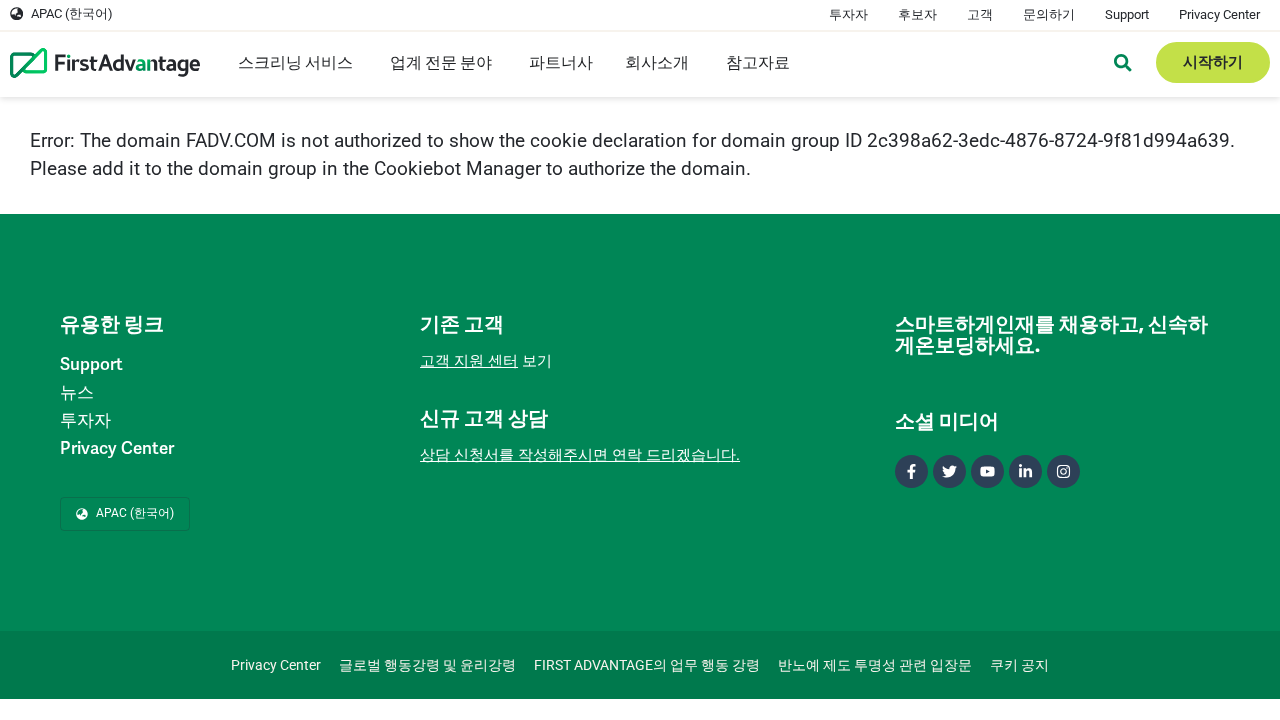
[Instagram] (1063, 471)
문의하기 (1049, 14)
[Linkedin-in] (1025, 471)
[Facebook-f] (911, 471)
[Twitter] (949, 471)
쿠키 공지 (1019, 665)
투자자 (848, 14)
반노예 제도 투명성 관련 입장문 (875, 665)
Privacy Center (1219, 14)
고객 (980, 14)
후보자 (917, 14)
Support (1127, 14)
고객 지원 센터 (469, 361)
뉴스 (77, 392)
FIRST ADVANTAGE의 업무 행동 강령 (647, 665)
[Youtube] (987, 471)
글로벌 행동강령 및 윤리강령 (427, 665)
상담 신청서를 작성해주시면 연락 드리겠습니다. (580, 455)
